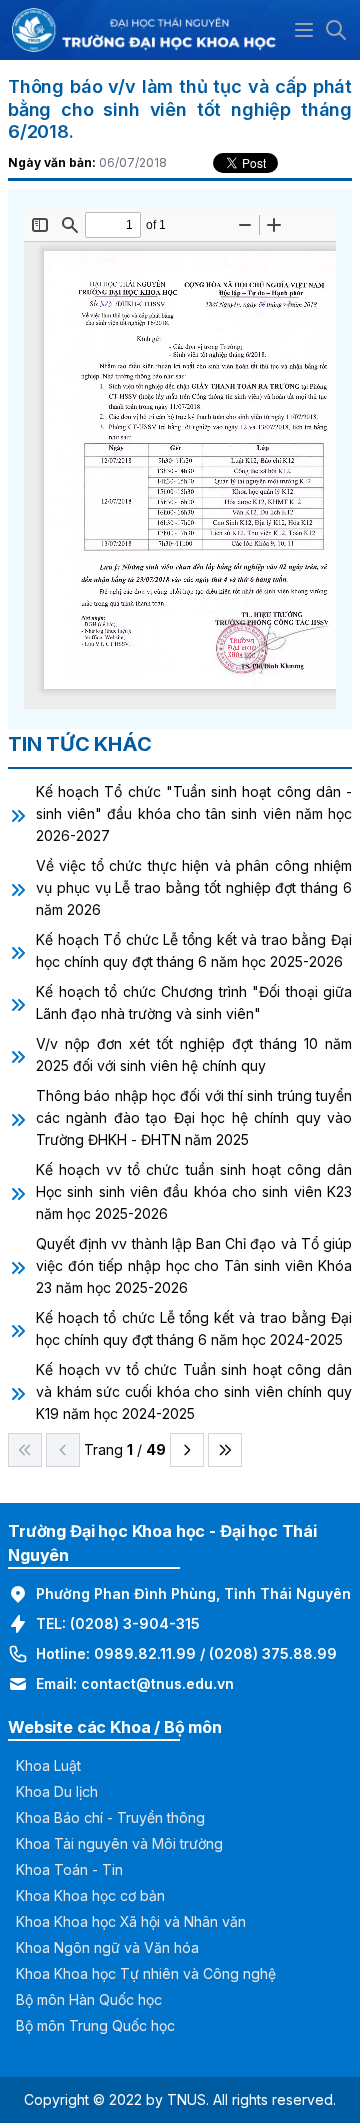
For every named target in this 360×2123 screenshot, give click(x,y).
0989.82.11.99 (145, 1653)
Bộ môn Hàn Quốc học (89, 1999)
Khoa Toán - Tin (69, 1869)
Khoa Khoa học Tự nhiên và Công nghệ (146, 1973)
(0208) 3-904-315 (135, 1623)
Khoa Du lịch (57, 1791)
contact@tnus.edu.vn (157, 1683)
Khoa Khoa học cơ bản (90, 1895)
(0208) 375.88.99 (273, 1653)
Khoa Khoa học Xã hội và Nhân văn (131, 1921)
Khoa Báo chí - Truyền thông (110, 1817)
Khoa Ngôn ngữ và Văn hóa (107, 1947)
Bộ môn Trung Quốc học (95, 2025)
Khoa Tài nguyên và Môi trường (119, 1843)
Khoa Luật (48, 1765)
